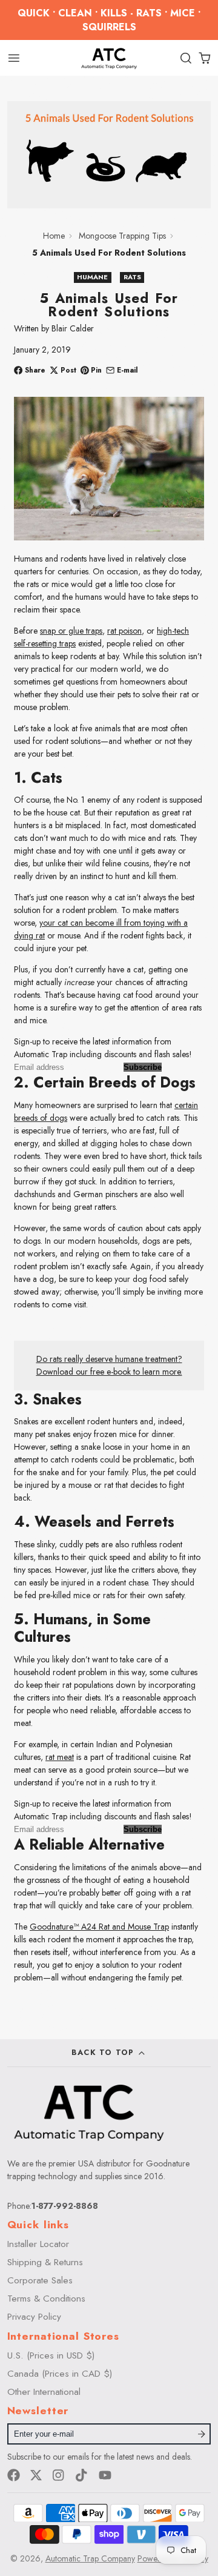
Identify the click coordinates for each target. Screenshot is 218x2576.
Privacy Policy (34, 2317)
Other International (44, 2392)
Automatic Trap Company (90, 2558)
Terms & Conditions (46, 2299)
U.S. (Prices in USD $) (51, 2355)
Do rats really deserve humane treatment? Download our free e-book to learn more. (109, 1365)
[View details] (89, 2112)
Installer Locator (38, 2244)
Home (54, 236)
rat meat (60, 1757)
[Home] (109, 58)
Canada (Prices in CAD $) (60, 2374)
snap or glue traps (71, 631)
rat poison (124, 631)
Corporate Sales (40, 2280)
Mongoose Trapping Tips (122, 236)
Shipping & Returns (45, 2262)
